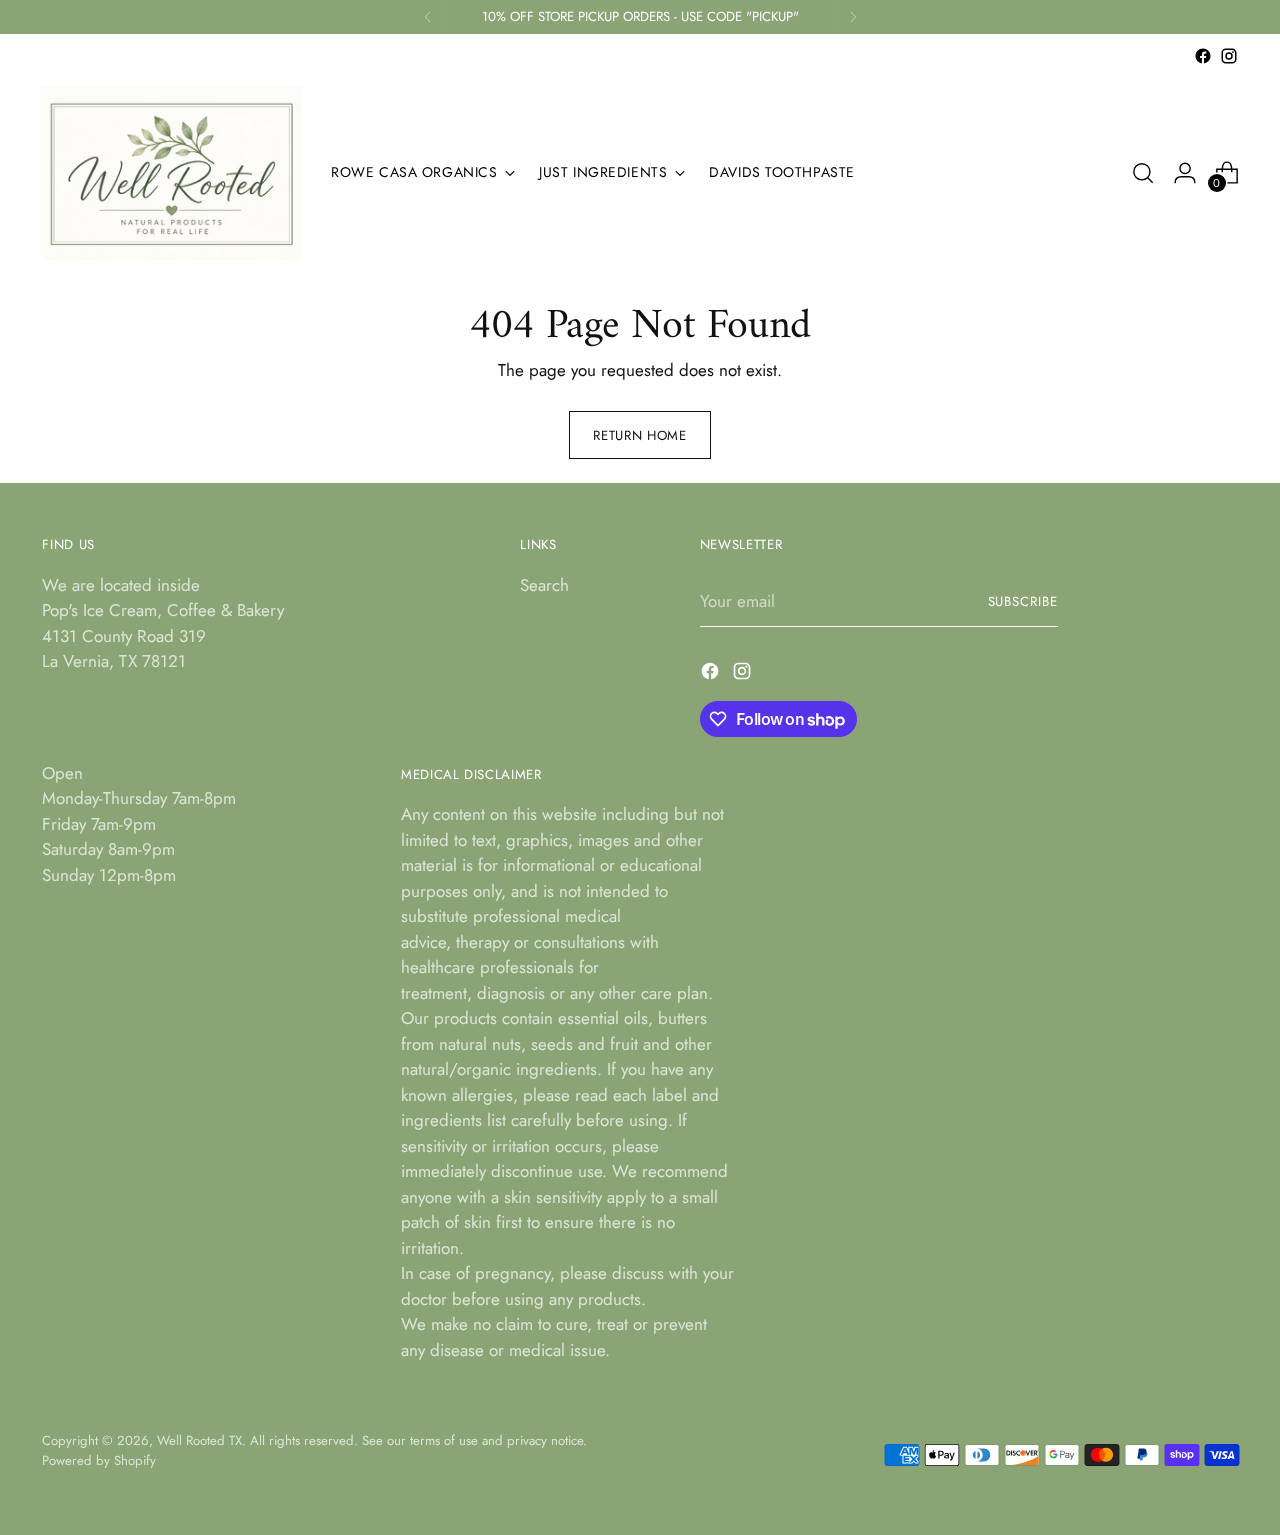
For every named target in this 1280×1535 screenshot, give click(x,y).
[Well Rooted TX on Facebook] (1203, 56)
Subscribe (1023, 601)
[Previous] (428, 17)
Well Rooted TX (199, 1440)
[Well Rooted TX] (172, 173)
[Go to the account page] (1185, 173)
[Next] (853, 17)
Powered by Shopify (99, 1460)
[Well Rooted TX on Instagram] (1229, 56)
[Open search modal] (1143, 173)
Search (544, 585)
